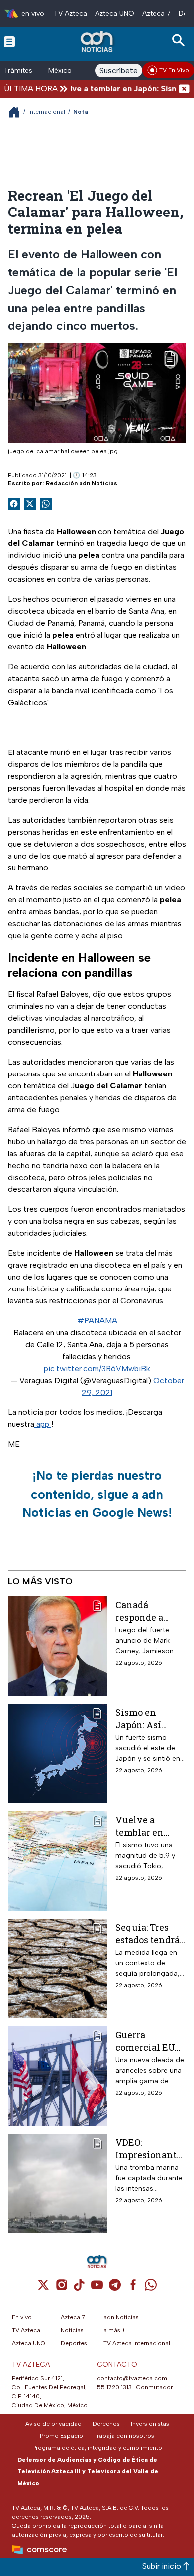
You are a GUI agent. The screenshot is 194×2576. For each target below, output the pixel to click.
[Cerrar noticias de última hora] (184, 88)
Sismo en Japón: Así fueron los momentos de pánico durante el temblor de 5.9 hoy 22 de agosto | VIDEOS (149, 1718)
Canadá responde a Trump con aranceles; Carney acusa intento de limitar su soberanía (145, 1611)
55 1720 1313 (114, 2387)
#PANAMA (97, 1321)
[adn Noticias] (98, 42)
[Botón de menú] (9, 41)
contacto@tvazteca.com (132, 2378)
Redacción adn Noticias (82, 483)
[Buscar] (180, 41)
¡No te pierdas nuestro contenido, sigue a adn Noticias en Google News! (97, 1494)
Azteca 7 (156, 14)
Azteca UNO (115, 14)
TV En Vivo (174, 70)
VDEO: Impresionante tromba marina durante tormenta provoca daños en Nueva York (148, 2148)
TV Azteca (70, 14)
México (60, 70)
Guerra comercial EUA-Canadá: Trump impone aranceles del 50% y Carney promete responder (150, 2041)
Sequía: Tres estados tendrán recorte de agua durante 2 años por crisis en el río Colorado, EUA (151, 1933)
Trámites (18, 70)
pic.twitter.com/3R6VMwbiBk (97, 1368)
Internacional (47, 112)
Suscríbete (119, 70)
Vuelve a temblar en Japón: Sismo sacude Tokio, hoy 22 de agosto (145, 1826)
